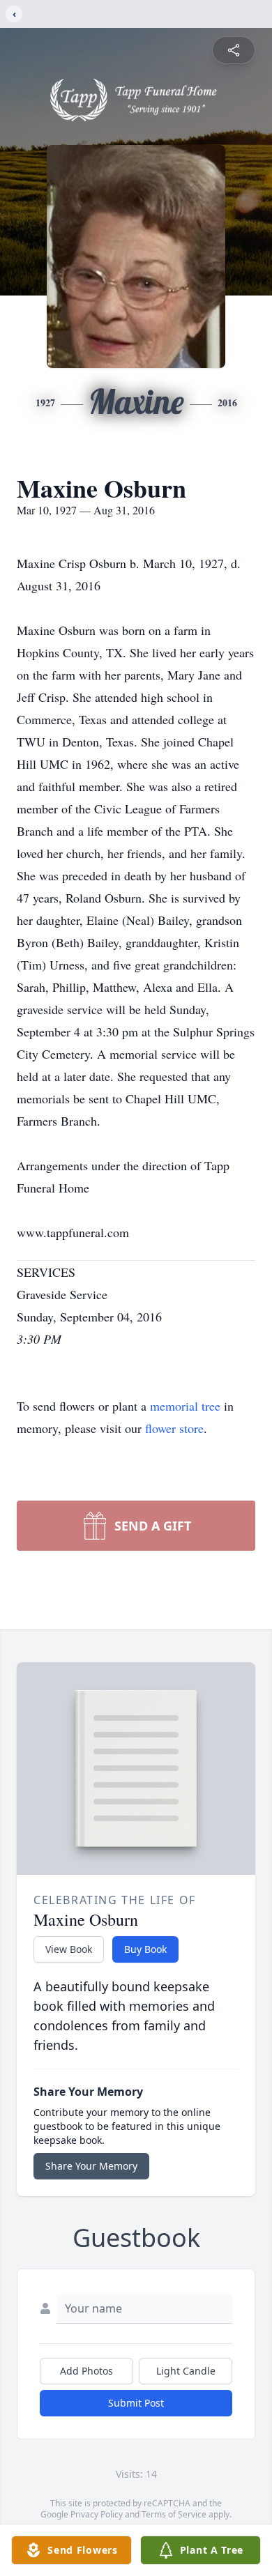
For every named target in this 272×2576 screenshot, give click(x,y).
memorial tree (185, 1406)
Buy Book (145, 1949)
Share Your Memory (91, 2166)
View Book (69, 1949)
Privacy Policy (97, 2514)
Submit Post (136, 2403)
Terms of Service (174, 2514)
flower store (174, 1428)
